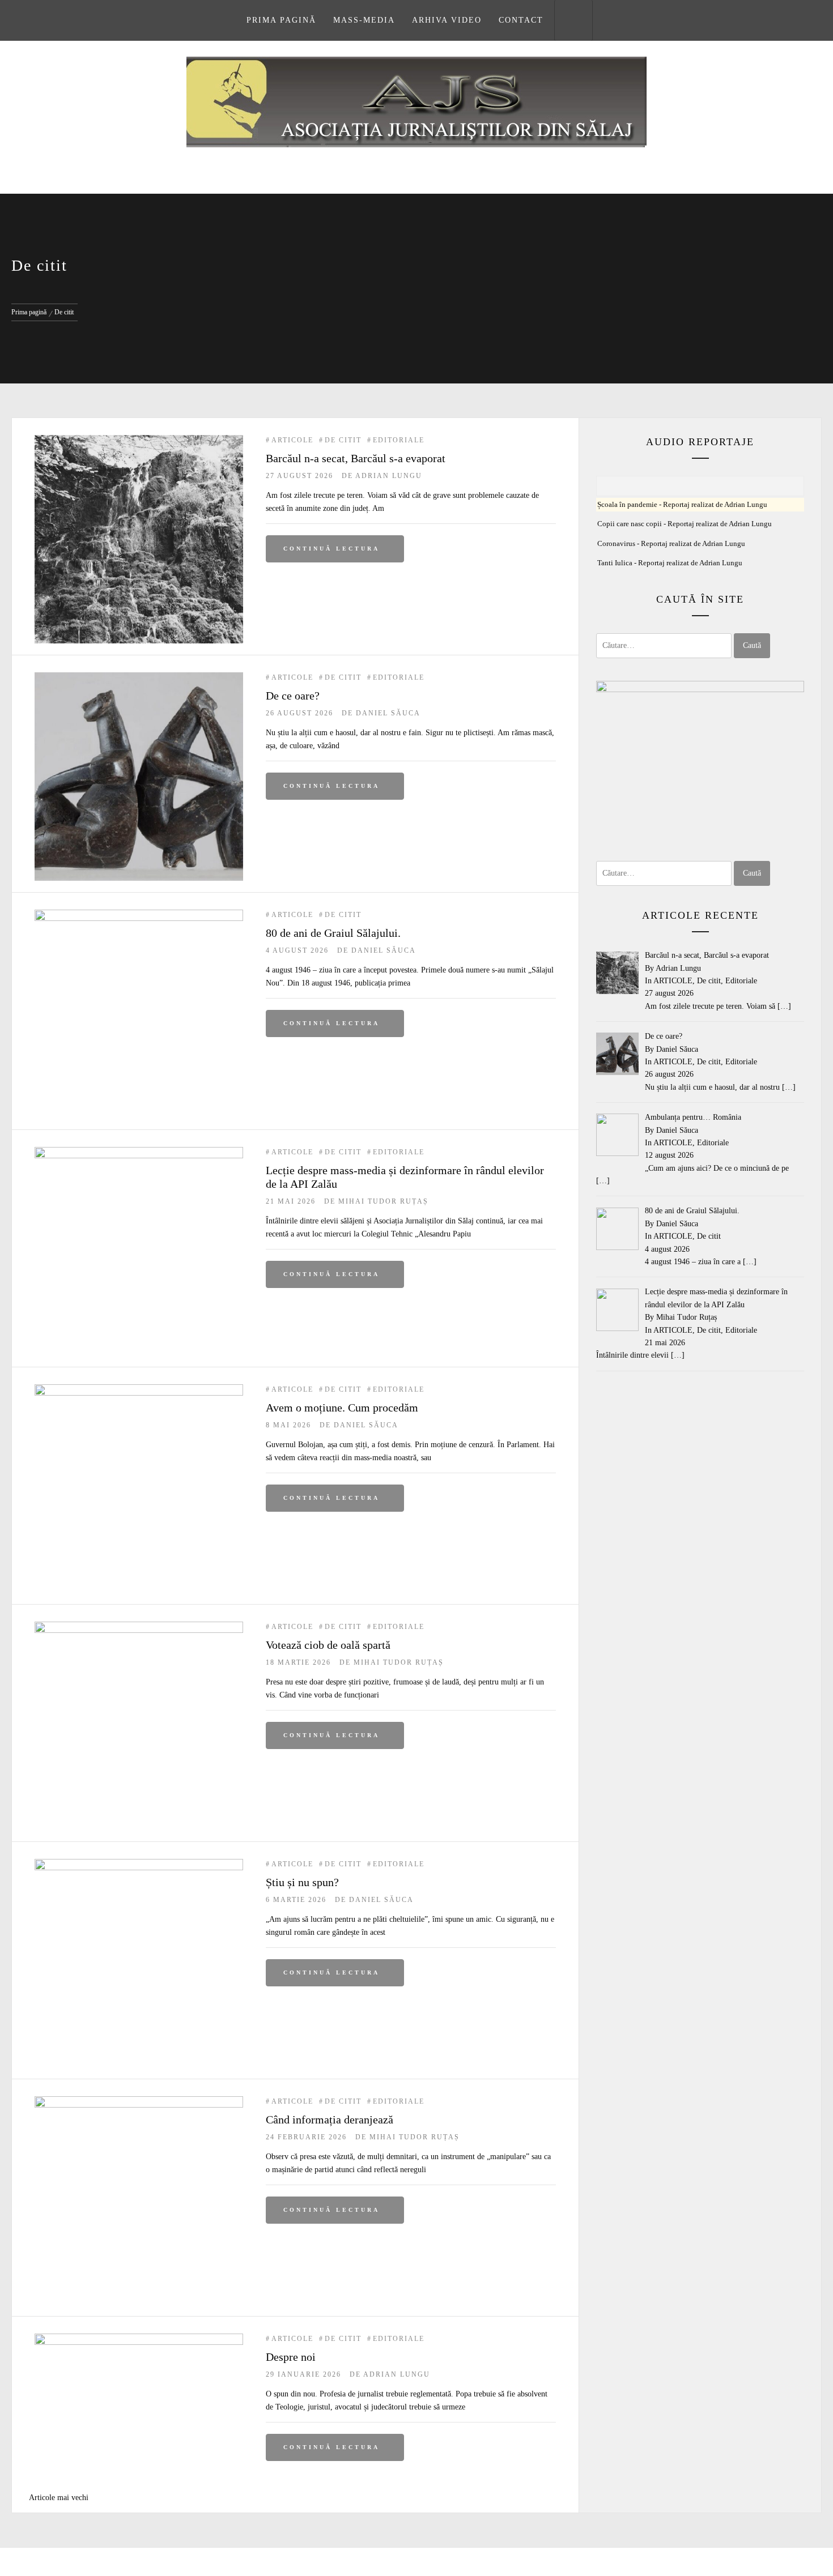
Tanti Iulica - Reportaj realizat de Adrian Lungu (670, 563)
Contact (521, 20)
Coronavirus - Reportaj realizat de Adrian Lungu (671, 544)
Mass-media (364, 20)
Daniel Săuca (388, 713)
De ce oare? (293, 696)
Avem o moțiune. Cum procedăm (342, 1408)
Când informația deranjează (330, 2119)
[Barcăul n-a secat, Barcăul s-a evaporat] (139, 441)
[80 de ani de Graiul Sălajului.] (139, 916)
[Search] (573, 20)
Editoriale (399, 440)
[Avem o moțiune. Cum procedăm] (139, 1390)
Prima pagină (281, 20)
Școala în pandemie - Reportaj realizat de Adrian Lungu (682, 505)
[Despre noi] (139, 2340)
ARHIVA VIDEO (447, 20)
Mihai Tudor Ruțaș (383, 1201)
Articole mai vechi (59, 2498)
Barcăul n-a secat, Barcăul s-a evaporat (356, 458)
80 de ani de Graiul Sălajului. (333, 933)
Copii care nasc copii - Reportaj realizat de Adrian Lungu (685, 524)
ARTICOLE (292, 440)
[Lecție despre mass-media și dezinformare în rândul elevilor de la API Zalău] (139, 1153)
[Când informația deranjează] (139, 2102)
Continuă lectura (331, 549)
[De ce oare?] (139, 678)
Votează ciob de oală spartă (328, 1645)
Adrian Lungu (389, 476)
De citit (343, 440)
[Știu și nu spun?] (139, 1865)
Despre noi (291, 2357)
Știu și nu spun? (302, 1882)
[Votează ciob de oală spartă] (139, 1628)
